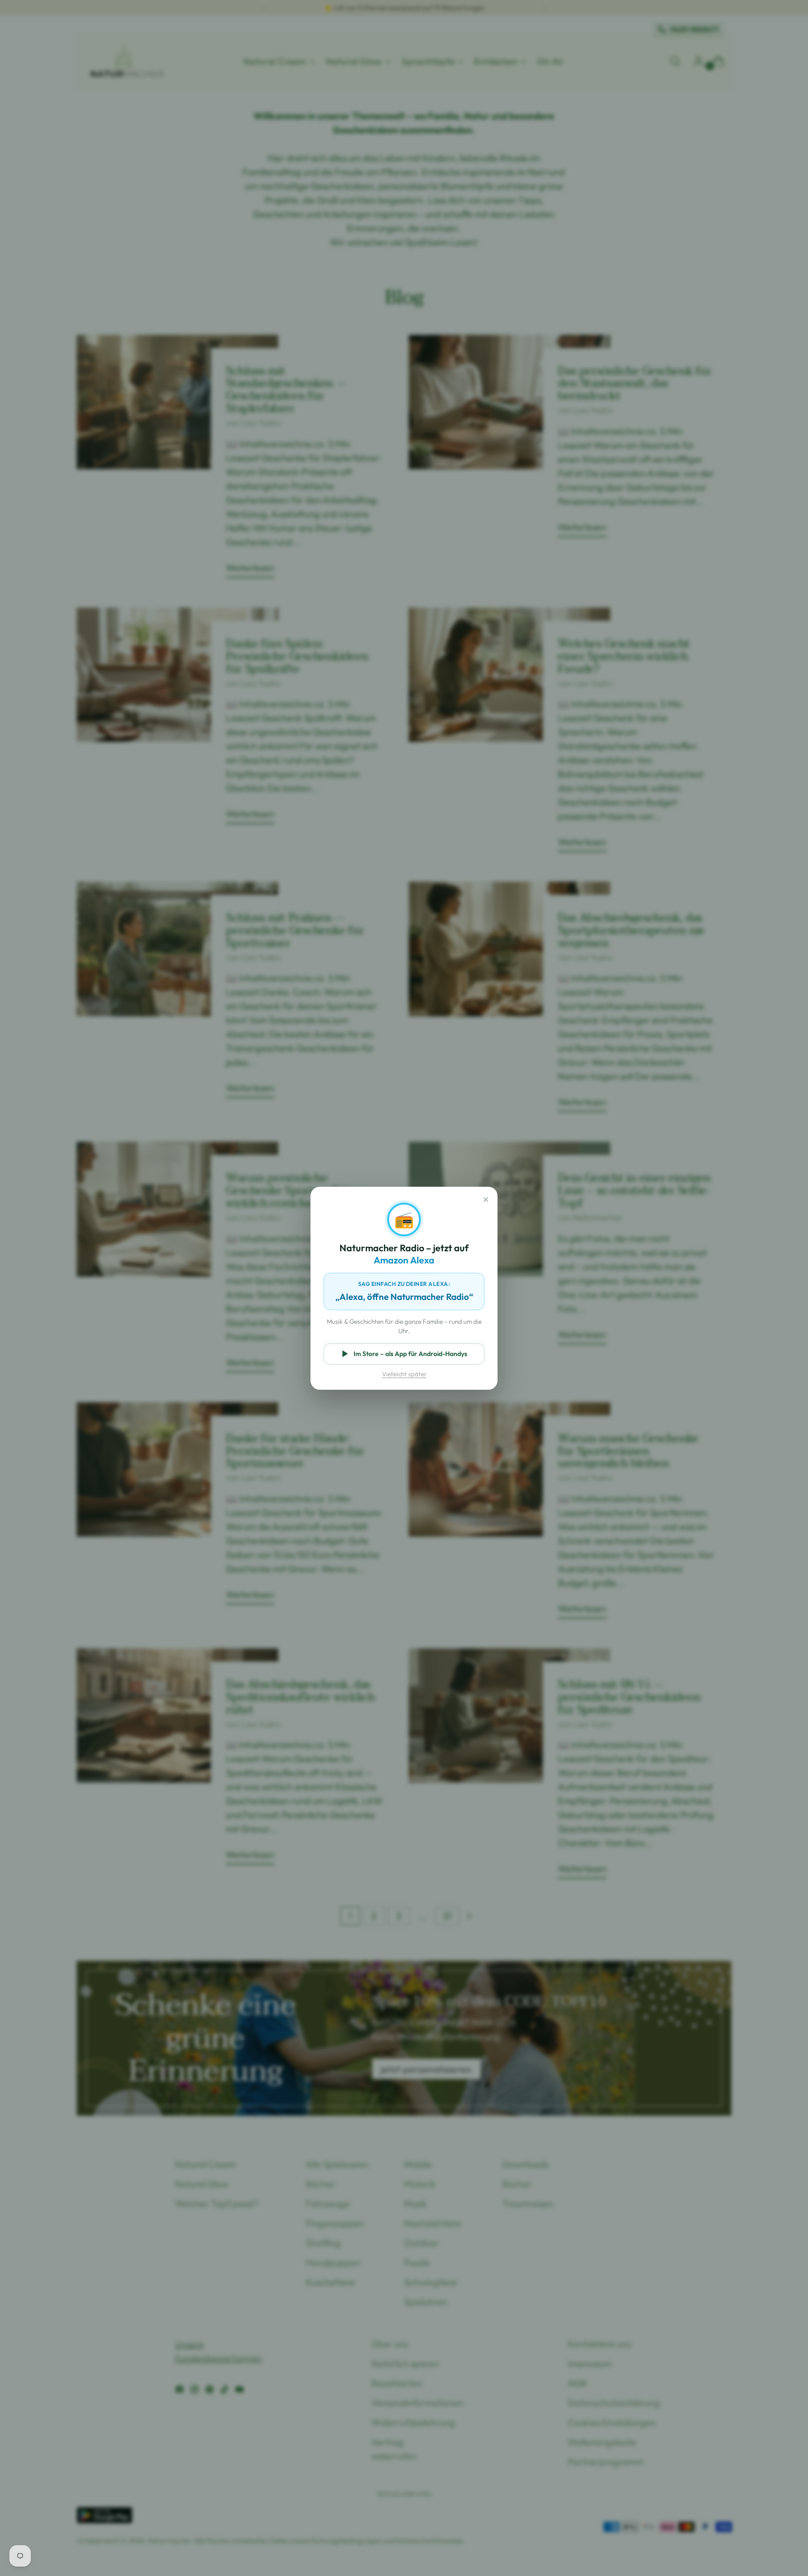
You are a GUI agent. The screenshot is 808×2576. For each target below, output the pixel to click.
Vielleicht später (404, 1374)
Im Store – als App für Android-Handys (410, 1354)
